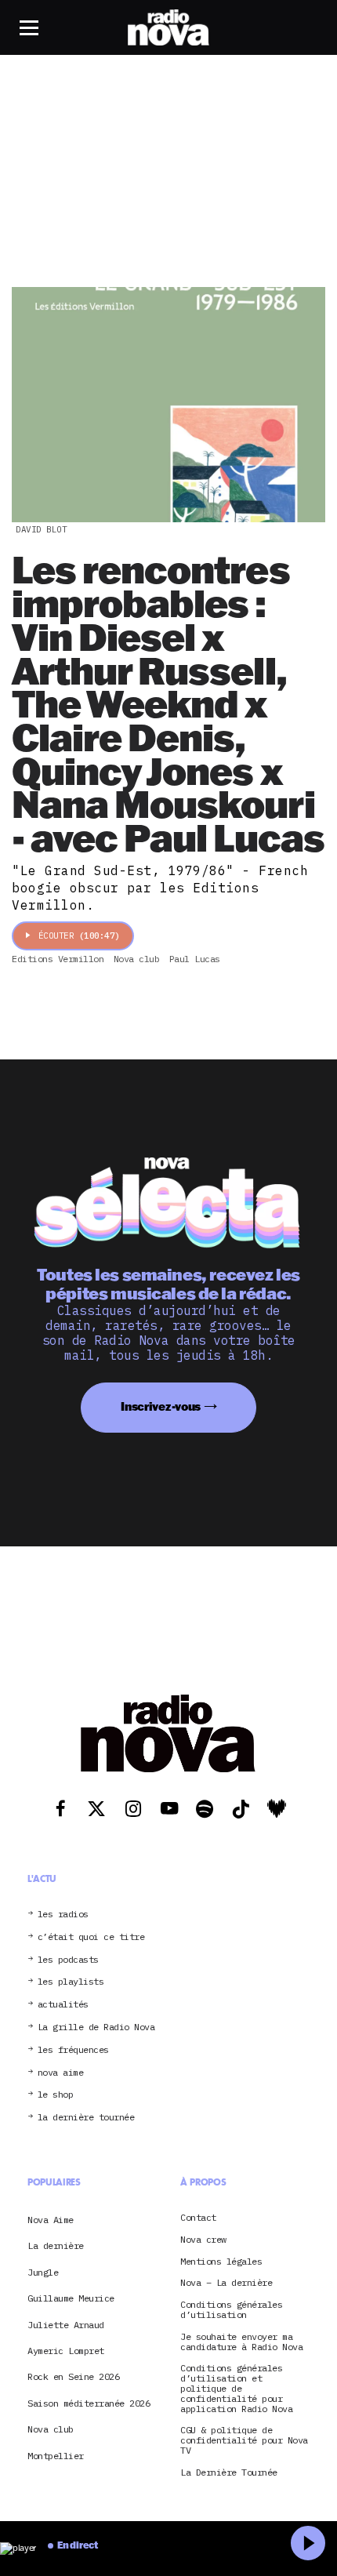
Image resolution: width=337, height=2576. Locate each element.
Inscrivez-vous (161, 1406)
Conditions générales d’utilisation (231, 2310)
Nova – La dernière (226, 2283)
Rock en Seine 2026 (73, 2376)
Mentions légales (221, 2262)
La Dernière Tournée (229, 2473)
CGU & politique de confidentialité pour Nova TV (244, 2440)
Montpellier (56, 2456)
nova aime (61, 2073)
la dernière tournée (86, 2118)
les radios (63, 1915)
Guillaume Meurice (71, 2298)
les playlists (71, 1982)
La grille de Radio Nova (96, 2027)
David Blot (41, 529)
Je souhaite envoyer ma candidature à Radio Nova (241, 2342)
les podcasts (68, 1960)
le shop (56, 2095)
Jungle (43, 2272)
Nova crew (203, 2240)
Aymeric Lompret (66, 2351)
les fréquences (73, 2050)
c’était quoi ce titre (91, 1937)
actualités (63, 2005)
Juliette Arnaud (66, 2325)
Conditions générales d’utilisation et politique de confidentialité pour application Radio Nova (236, 2389)
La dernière (56, 2245)
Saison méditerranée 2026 (89, 2403)
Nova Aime (51, 2220)
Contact (198, 2218)
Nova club (51, 2429)
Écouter (79, 936)
